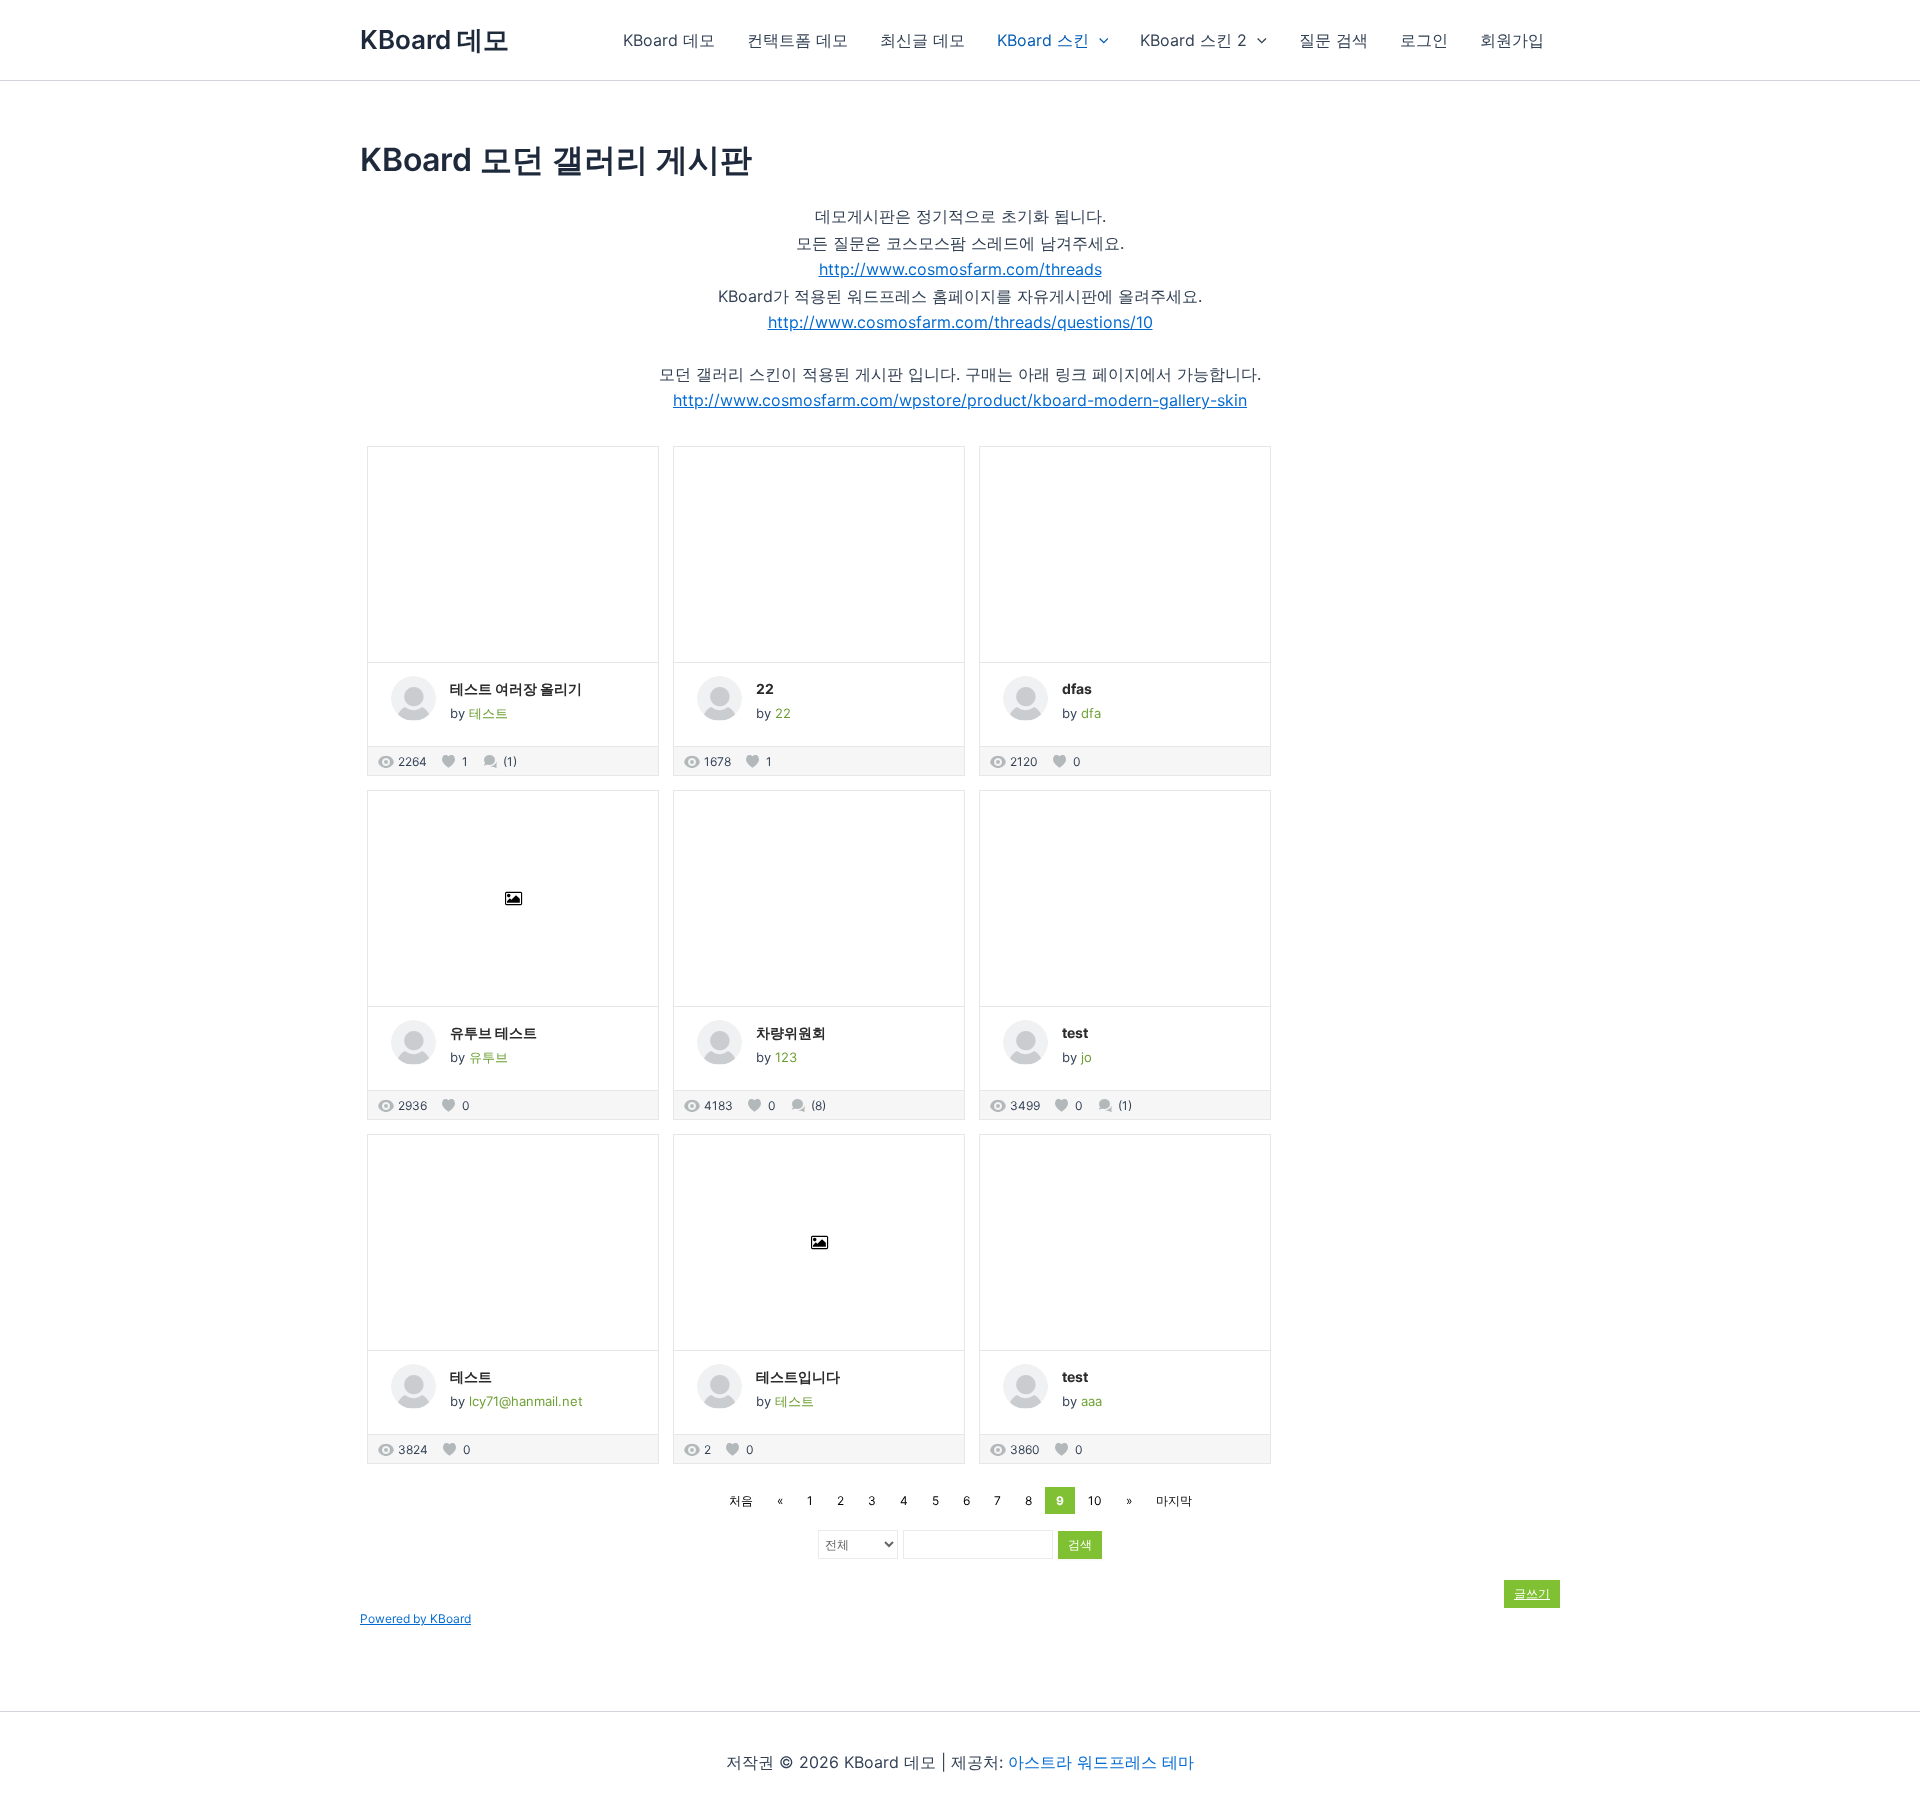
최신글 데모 (922, 40)
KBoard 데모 (434, 39)
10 (1095, 1500)
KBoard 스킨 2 (1193, 40)
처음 (741, 1500)
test (1075, 1032)
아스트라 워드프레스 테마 (1101, 1762)
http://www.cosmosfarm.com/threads (960, 269)
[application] (1099, 40)
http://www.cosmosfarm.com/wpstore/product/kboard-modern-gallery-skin (960, 400)
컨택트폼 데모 (797, 40)
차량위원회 (791, 1032)
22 (765, 688)
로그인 (1424, 40)
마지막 (1174, 1500)
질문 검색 (1333, 40)
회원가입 (1512, 40)
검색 (1080, 1544)
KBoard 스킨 (1043, 40)
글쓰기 (1532, 1593)
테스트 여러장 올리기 (516, 688)
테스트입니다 (798, 1376)
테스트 (471, 1376)
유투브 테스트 (493, 1032)
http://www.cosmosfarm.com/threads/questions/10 (960, 322)
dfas (1077, 688)
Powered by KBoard (415, 1618)
